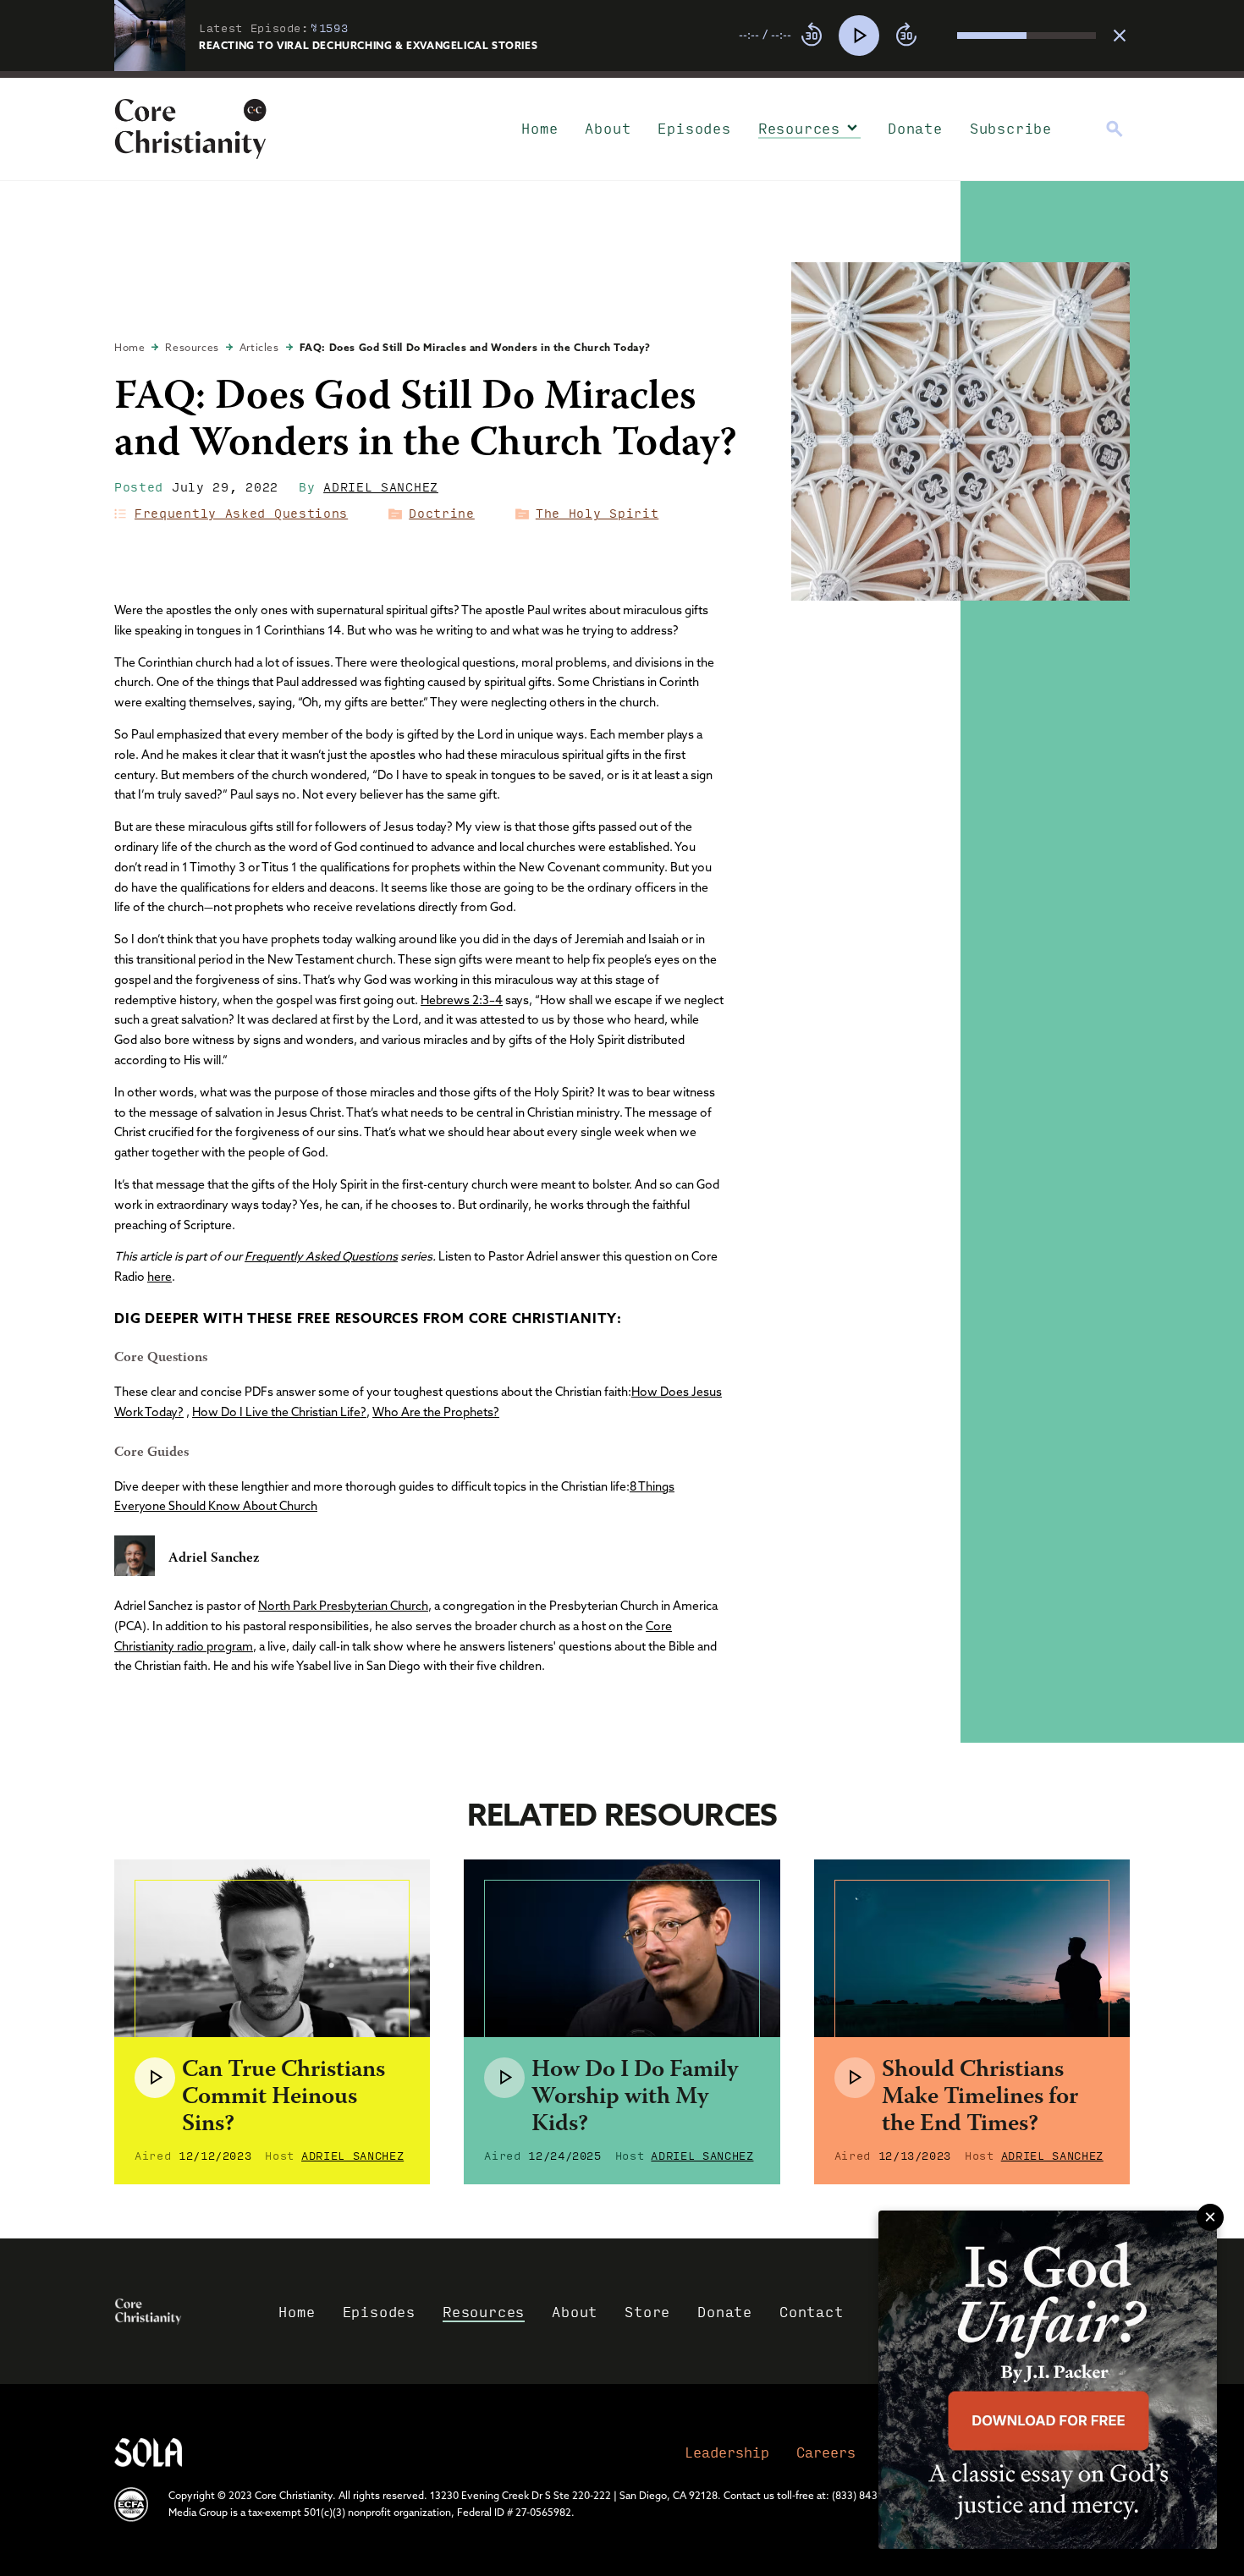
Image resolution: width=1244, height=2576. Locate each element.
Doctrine (442, 513)
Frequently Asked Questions (241, 513)
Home (539, 128)
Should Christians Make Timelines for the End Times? (980, 2098)
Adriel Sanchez (381, 486)
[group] (917, 36)
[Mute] (944, 36)
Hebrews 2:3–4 (462, 1000)
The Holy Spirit (597, 513)
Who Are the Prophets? (436, 1412)
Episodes (694, 128)
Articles (259, 347)
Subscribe (1011, 128)
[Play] (859, 36)
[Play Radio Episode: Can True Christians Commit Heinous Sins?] (155, 2078)
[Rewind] (812, 36)
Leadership (727, 2452)
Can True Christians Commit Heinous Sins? (283, 2098)
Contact (812, 2312)
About (608, 128)
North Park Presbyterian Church (343, 1606)
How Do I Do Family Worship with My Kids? (635, 2098)
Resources (799, 128)
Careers (826, 2452)
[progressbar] (622, 74)
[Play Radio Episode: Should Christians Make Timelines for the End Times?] (855, 2078)
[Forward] (906, 36)
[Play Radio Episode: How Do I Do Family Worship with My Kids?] (504, 2078)
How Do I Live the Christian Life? (279, 1412)
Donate (915, 128)
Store (647, 2312)
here (160, 1277)
